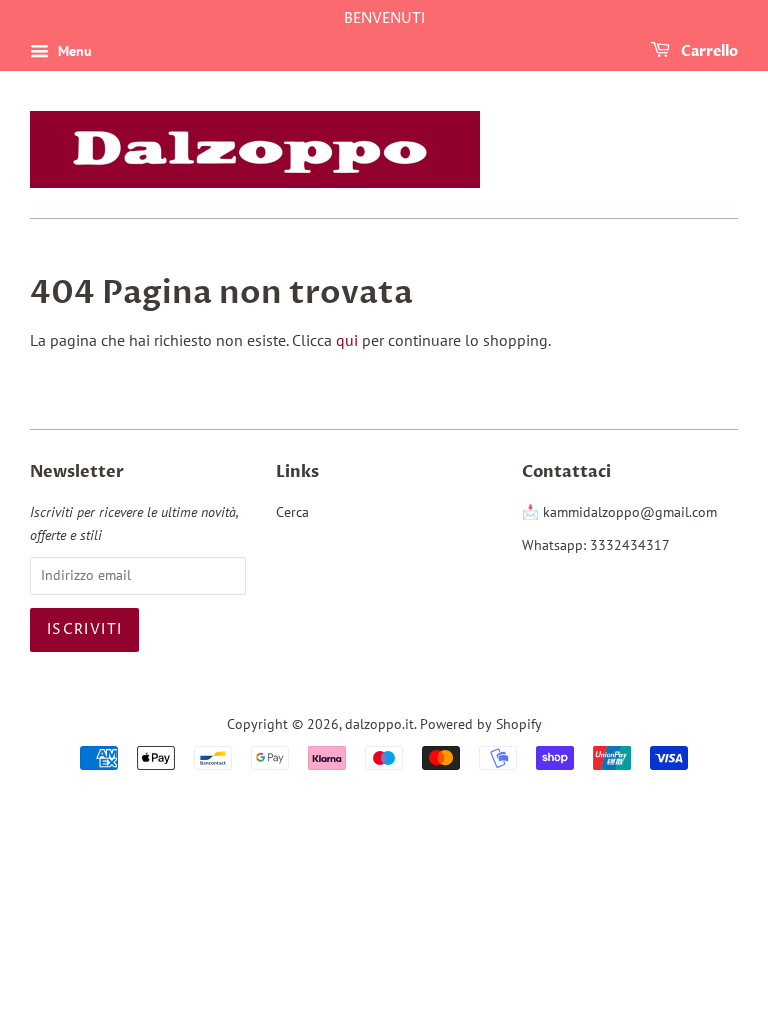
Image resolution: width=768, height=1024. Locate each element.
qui (347, 340)
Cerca (292, 512)
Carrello (708, 51)
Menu (73, 51)
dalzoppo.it (379, 724)
